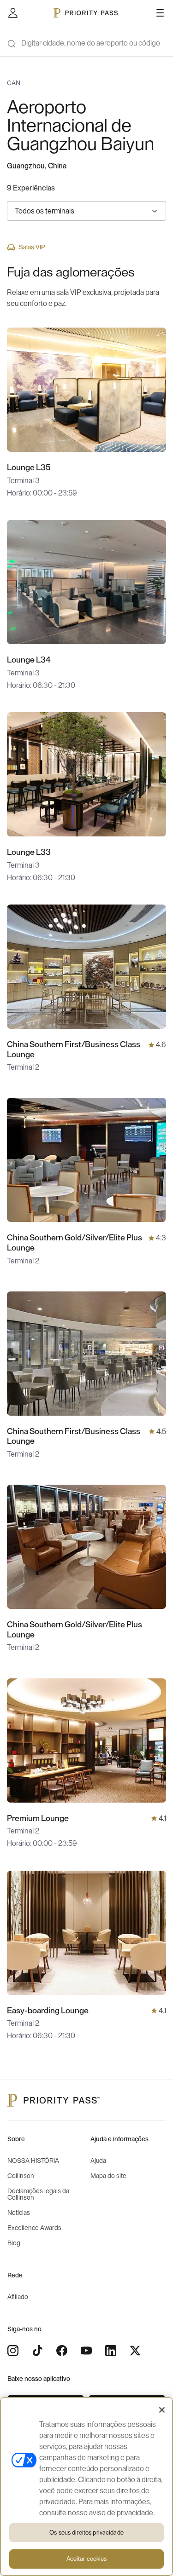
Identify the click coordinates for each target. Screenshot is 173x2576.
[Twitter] (135, 2351)
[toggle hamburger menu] (160, 13)
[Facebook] (62, 2351)
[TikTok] (37, 2351)
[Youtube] (86, 2351)
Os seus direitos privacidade (86, 2533)
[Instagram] (13, 2351)
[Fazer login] (13, 13)
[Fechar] (162, 2410)
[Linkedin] (111, 2351)
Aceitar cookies (87, 2559)
